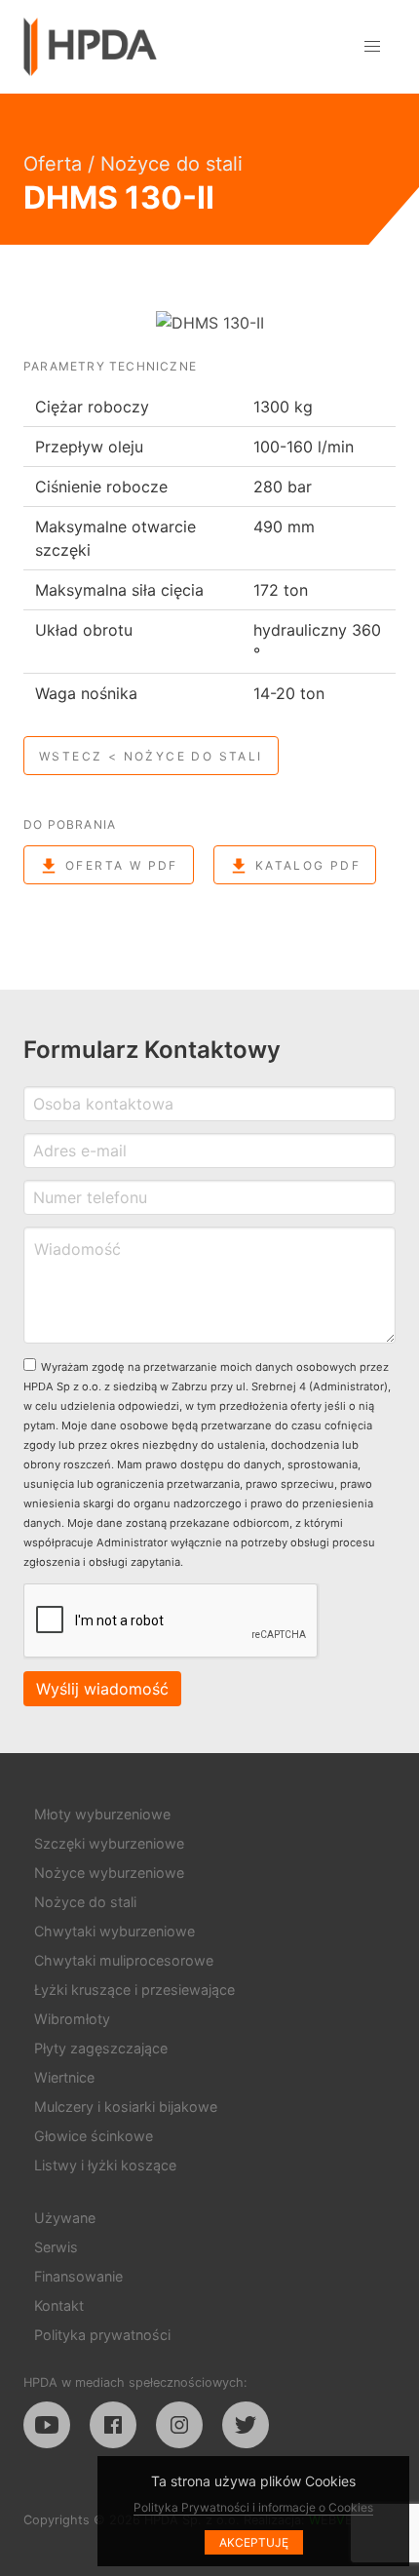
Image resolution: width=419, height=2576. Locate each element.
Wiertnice (64, 2077)
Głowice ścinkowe (94, 2136)
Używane (65, 2218)
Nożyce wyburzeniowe (109, 1873)
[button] (372, 47)
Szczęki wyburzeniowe (109, 1843)
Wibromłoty (72, 2019)
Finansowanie (78, 2276)
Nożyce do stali (171, 164)
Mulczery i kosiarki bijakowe (126, 2107)
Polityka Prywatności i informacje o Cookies (253, 2507)
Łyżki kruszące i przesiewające (134, 1990)
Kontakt (59, 2305)
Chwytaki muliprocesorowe (124, 1960)
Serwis (56, 2247)
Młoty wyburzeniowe (102, 1814)
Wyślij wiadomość (102, 1689)
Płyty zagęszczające (101, 2048)
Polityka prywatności (102, 2335)
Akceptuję (254, 2542)
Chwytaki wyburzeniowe (114, 1931)
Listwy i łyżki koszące (105, 2165)
